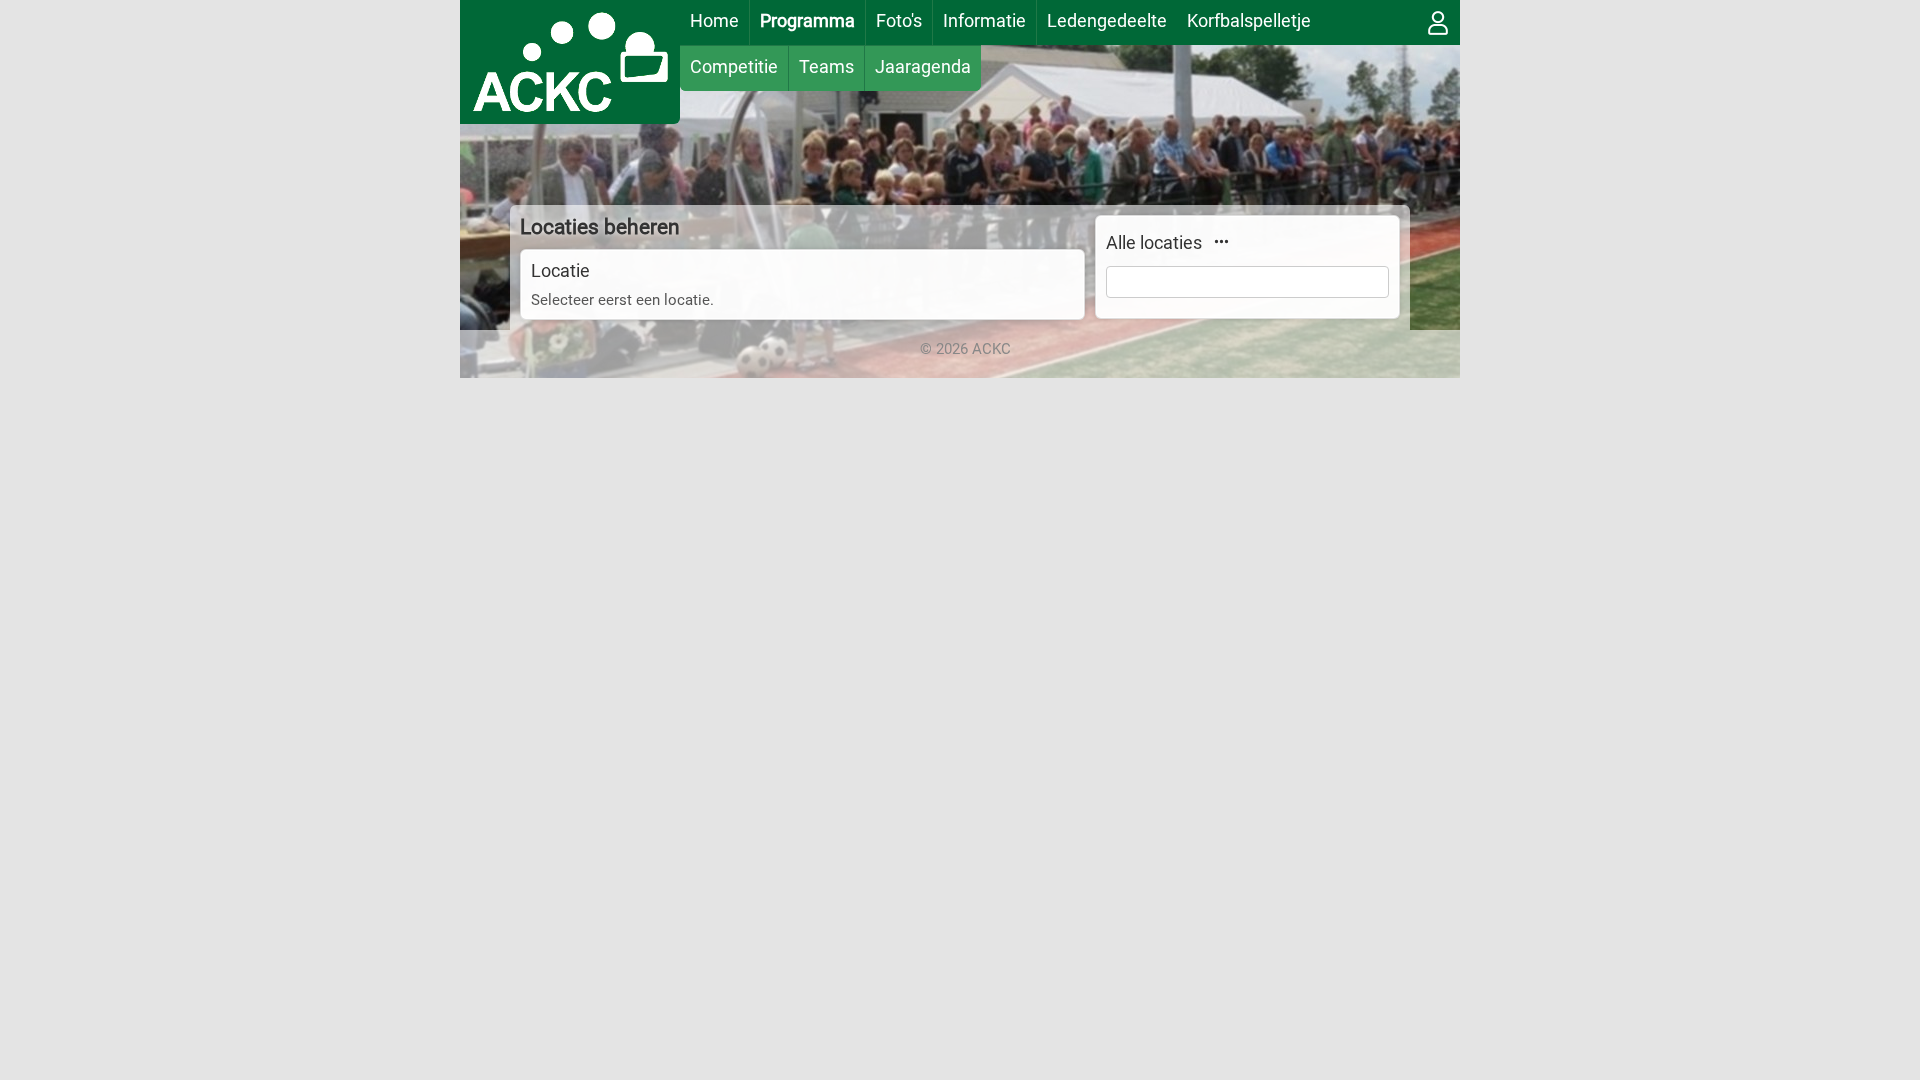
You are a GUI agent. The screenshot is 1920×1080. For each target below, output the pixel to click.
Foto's (899, 20)
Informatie (984, 20)
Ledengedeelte (1107, 20)
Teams (826, 66)
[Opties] (1221, 241)
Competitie (734, 66)
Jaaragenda (923, 66)
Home (714, 20)
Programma (807, 20)
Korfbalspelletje (1249, 20)
